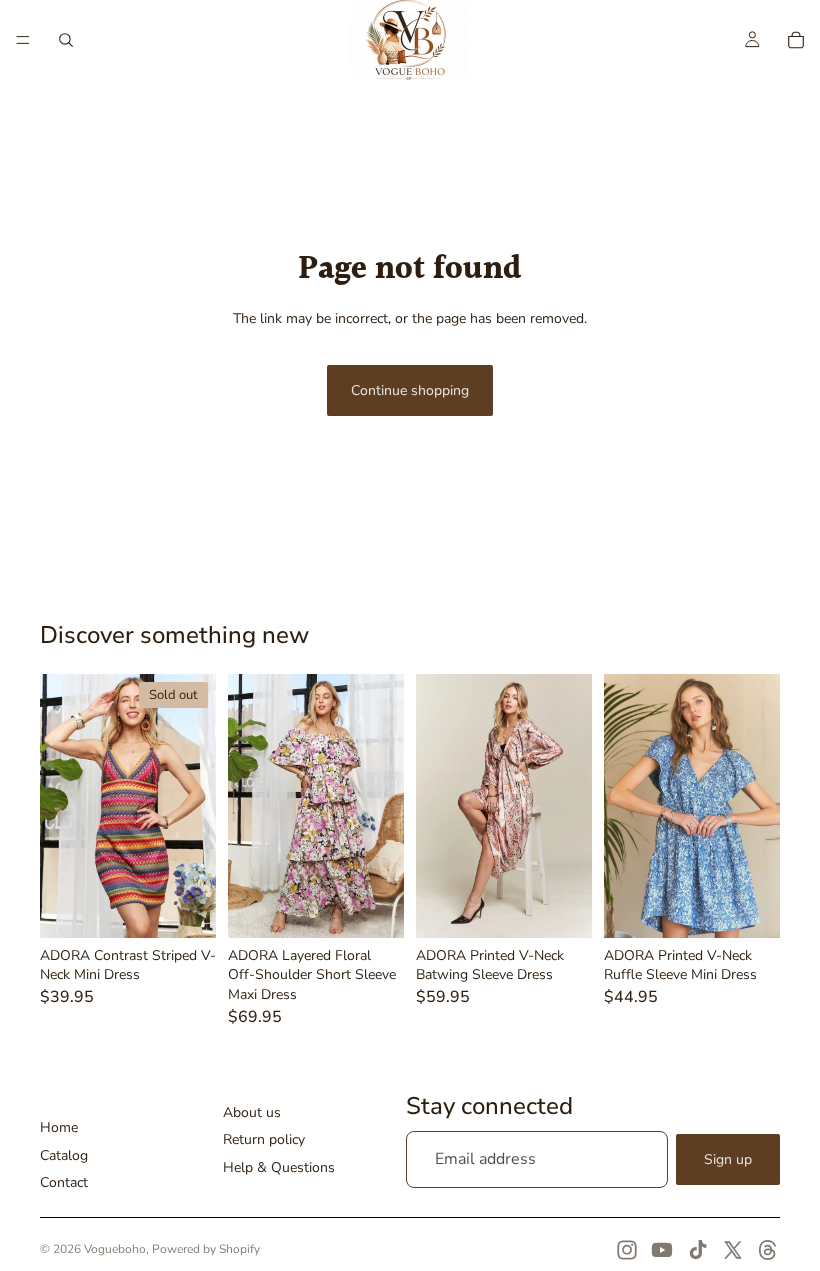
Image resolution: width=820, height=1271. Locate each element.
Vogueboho (115, 1249)
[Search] (66, 40)
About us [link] (252, 1112)
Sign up (728, 1159)
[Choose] (373, 907)
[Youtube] (662, 1250)
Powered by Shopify (206, 1249)
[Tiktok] (698, 1250)
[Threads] (768, 1250)
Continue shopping (410, 390)
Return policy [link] (264, 1139)
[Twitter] (733, 1250)
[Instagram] (627, 1250)
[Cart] (796, 40)
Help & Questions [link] (279, 1167)
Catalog (64, 1155)
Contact (64, 1182)
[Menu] (23, 40)
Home (59, 1127)
